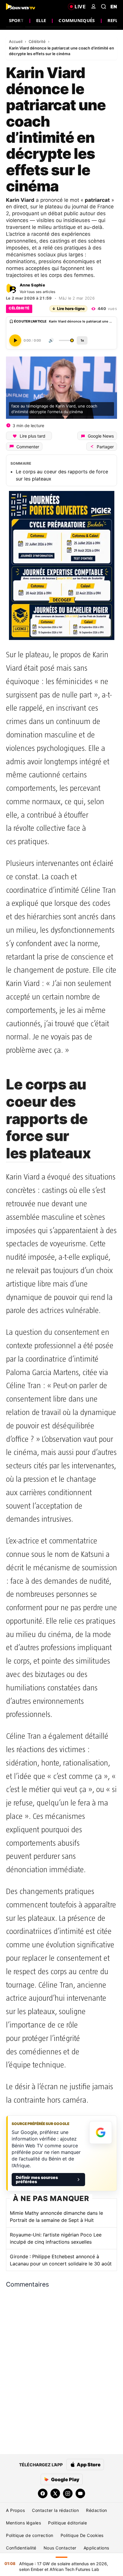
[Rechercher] (104, 7)
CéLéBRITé (19, 308)
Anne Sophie (32, 285)
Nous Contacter (60, 2548)
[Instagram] (68, 2493)
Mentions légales (23, 2523)
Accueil (16, 41)
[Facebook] (43, 2493)
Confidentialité (21, 2548)
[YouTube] (80, 2493)
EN (114, 7)
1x (82, 340)
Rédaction (97, 2510)
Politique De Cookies (82, 2535)
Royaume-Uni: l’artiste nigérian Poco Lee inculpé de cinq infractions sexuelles (56, 2238)
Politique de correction (30, 2535)
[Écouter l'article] (15, 340)
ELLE (41, 20)
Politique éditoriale (67, 2523)
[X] (55, 2493)
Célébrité (38, 41)
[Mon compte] (93, 7)
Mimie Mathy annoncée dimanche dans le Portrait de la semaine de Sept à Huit (56, 2217)
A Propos (15, 2510)
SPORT (16, 20)
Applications (96, 2548)
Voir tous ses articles (38, 292)
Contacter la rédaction (55, 2510)
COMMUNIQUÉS (77, 20)
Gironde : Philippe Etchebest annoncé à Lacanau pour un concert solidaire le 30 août (61, 2260)
